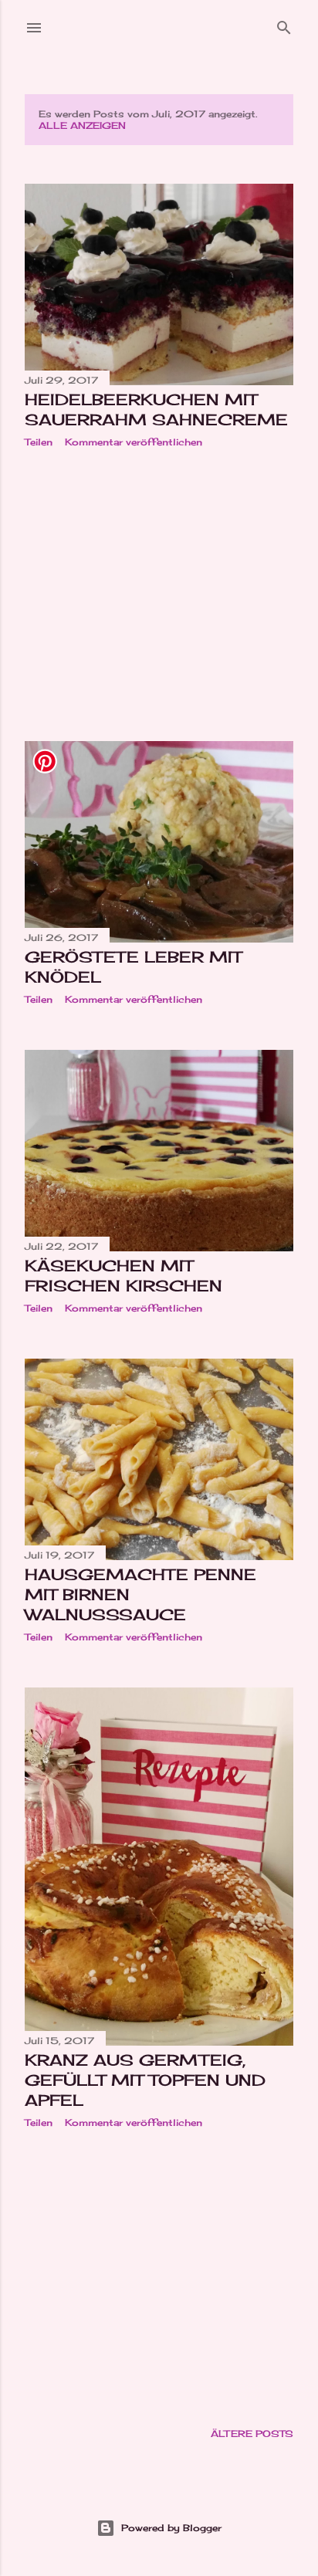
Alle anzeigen (82, 125)
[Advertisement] (159, 594)
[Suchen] (284, 24)
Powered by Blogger (171, 2528)
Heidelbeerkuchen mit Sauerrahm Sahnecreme (156, 410)
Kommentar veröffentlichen (134, 442)
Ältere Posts (252, 2434)
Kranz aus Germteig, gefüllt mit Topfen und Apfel (145, 2080)
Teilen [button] (39, 442)
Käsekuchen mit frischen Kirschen (123, 1276)
